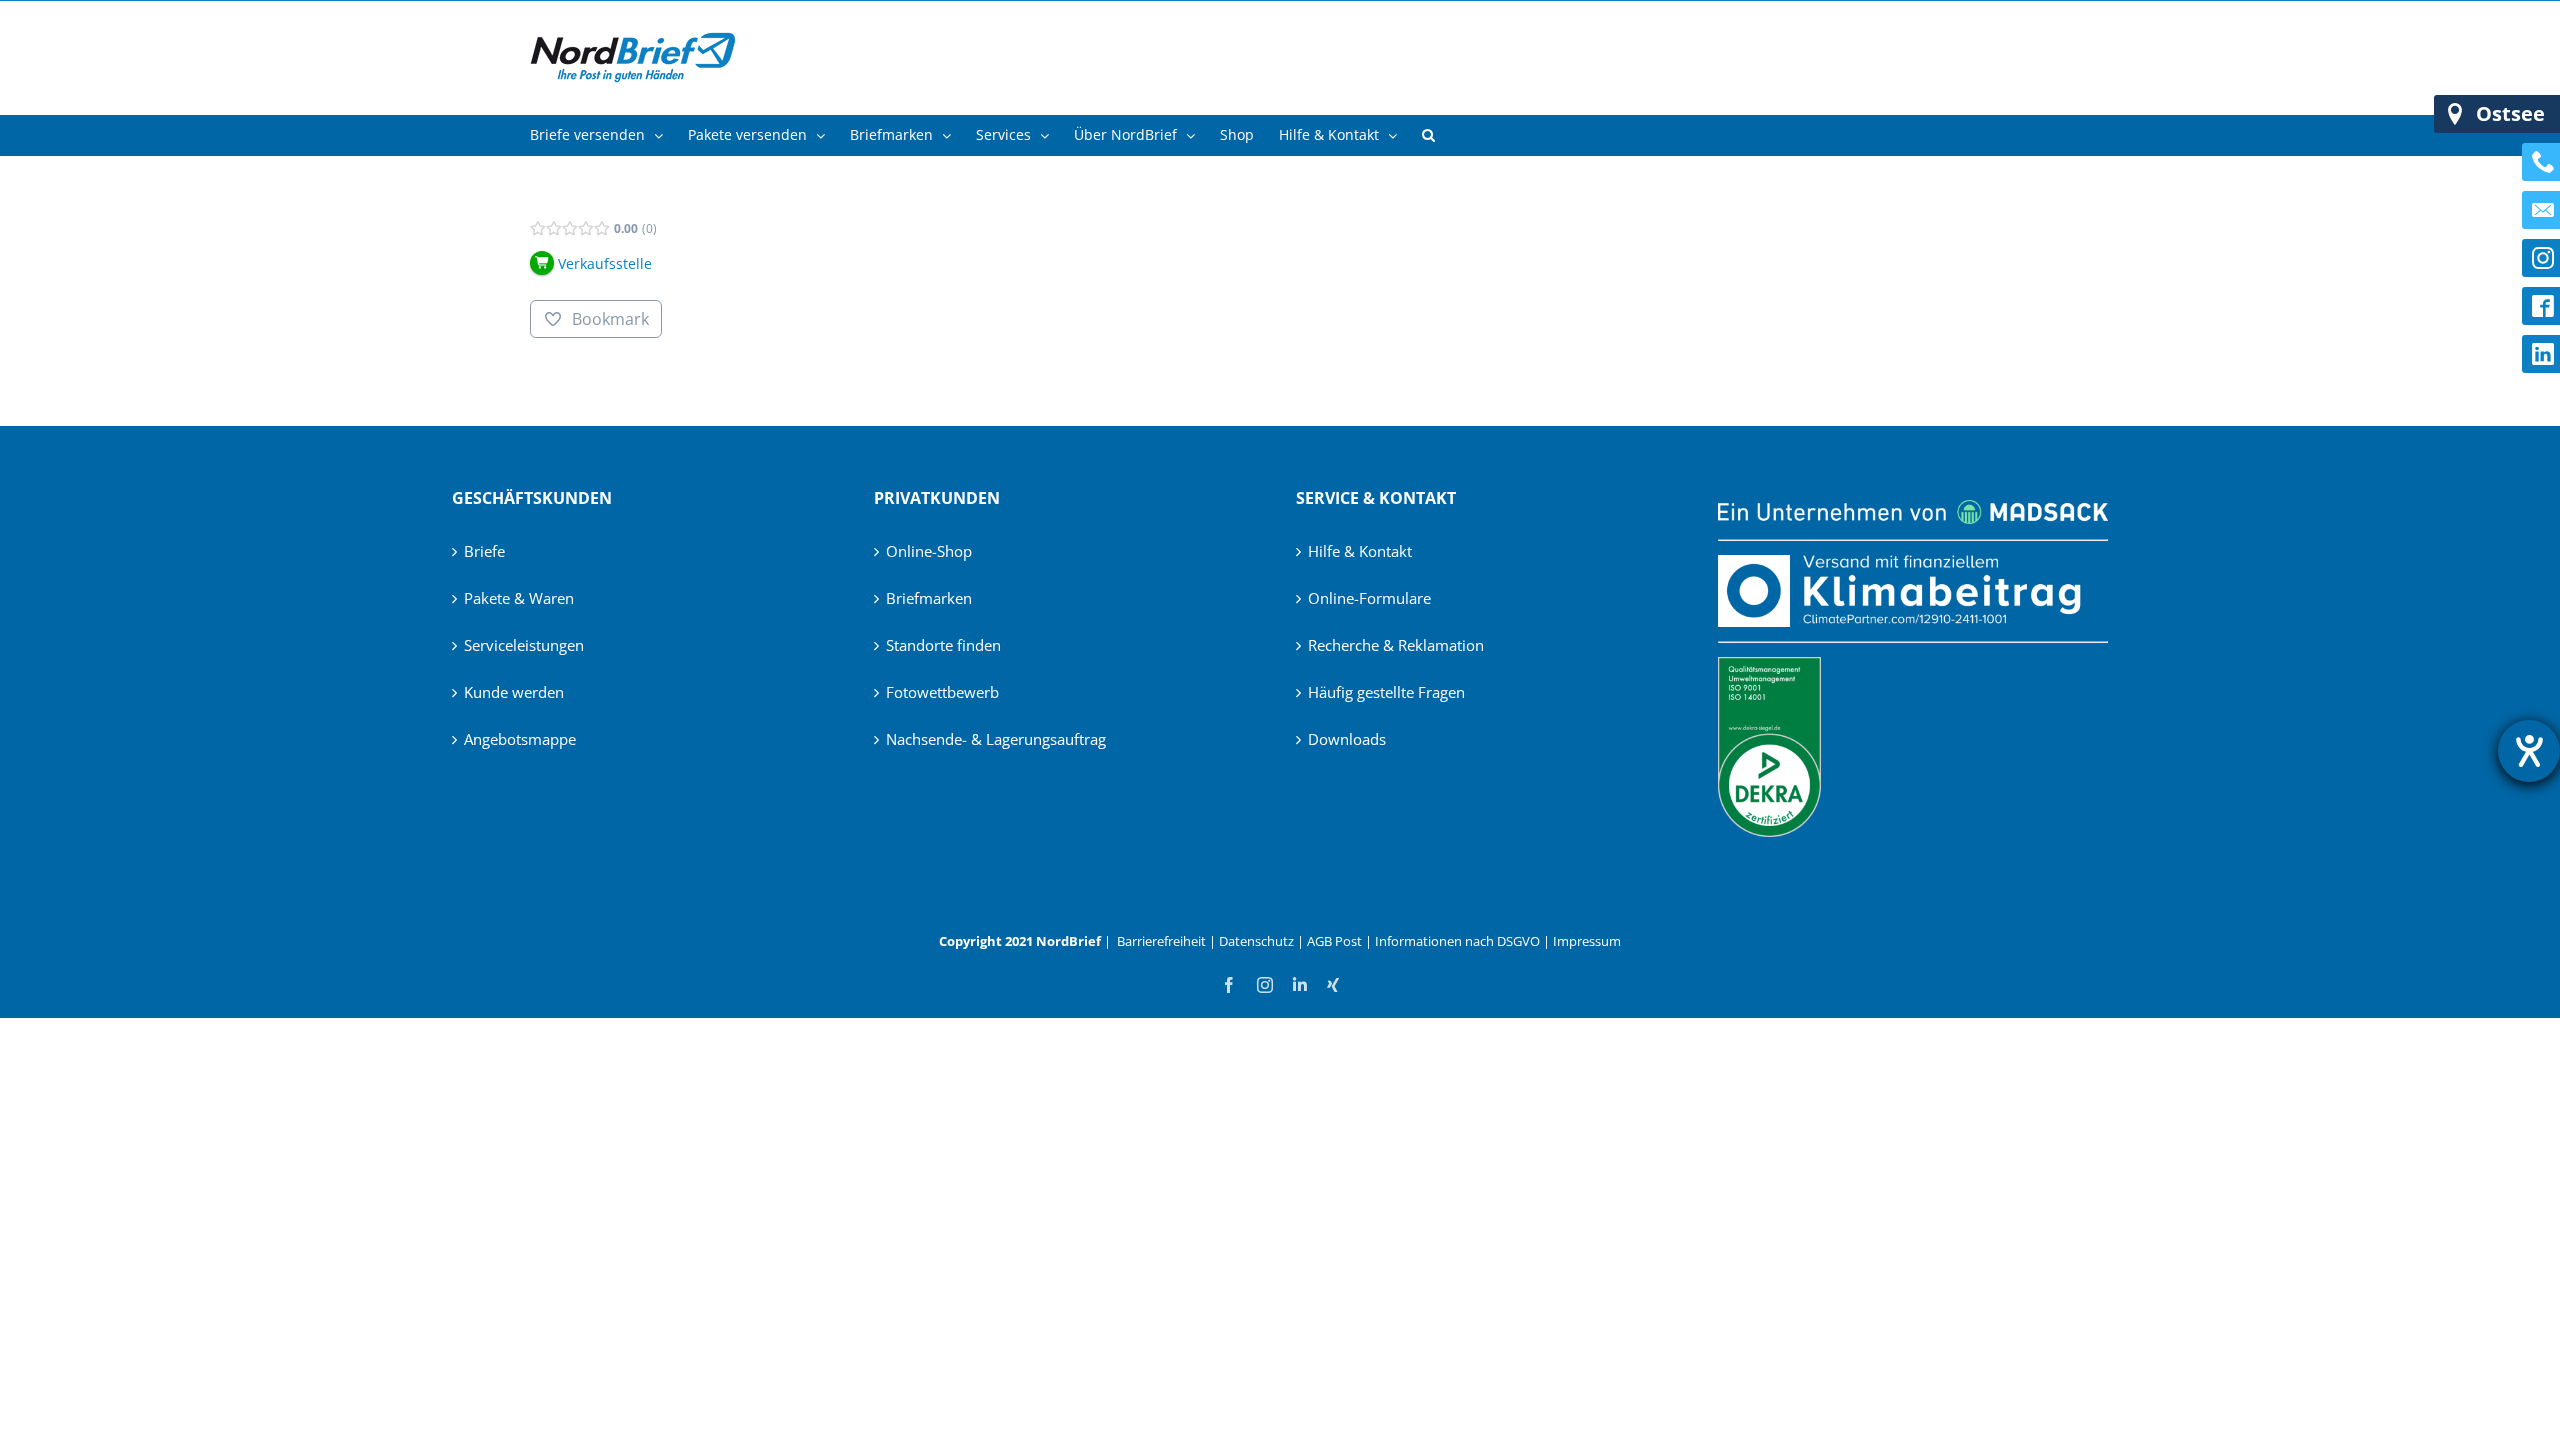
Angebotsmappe (520, 739)
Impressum (1587, 941)
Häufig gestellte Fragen (1386, 692)
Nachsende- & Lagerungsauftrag (996, 739)
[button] (1428, 135)
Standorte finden (943, 645)
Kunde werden (514, 692)
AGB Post (1334, 941)
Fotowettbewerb (942, 692)
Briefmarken (929, 598)
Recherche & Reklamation (1396, 645)
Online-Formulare (1369, 598)
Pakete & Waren (519, 598)
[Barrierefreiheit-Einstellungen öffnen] (2529, 751)
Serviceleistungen (524, 645)
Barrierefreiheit (1161, 941)
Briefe (484, 551)
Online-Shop (929, 551)
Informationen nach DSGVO (1457, 941)
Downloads (1347, 739)
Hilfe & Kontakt (1360, 551)
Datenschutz (1256, 941)
